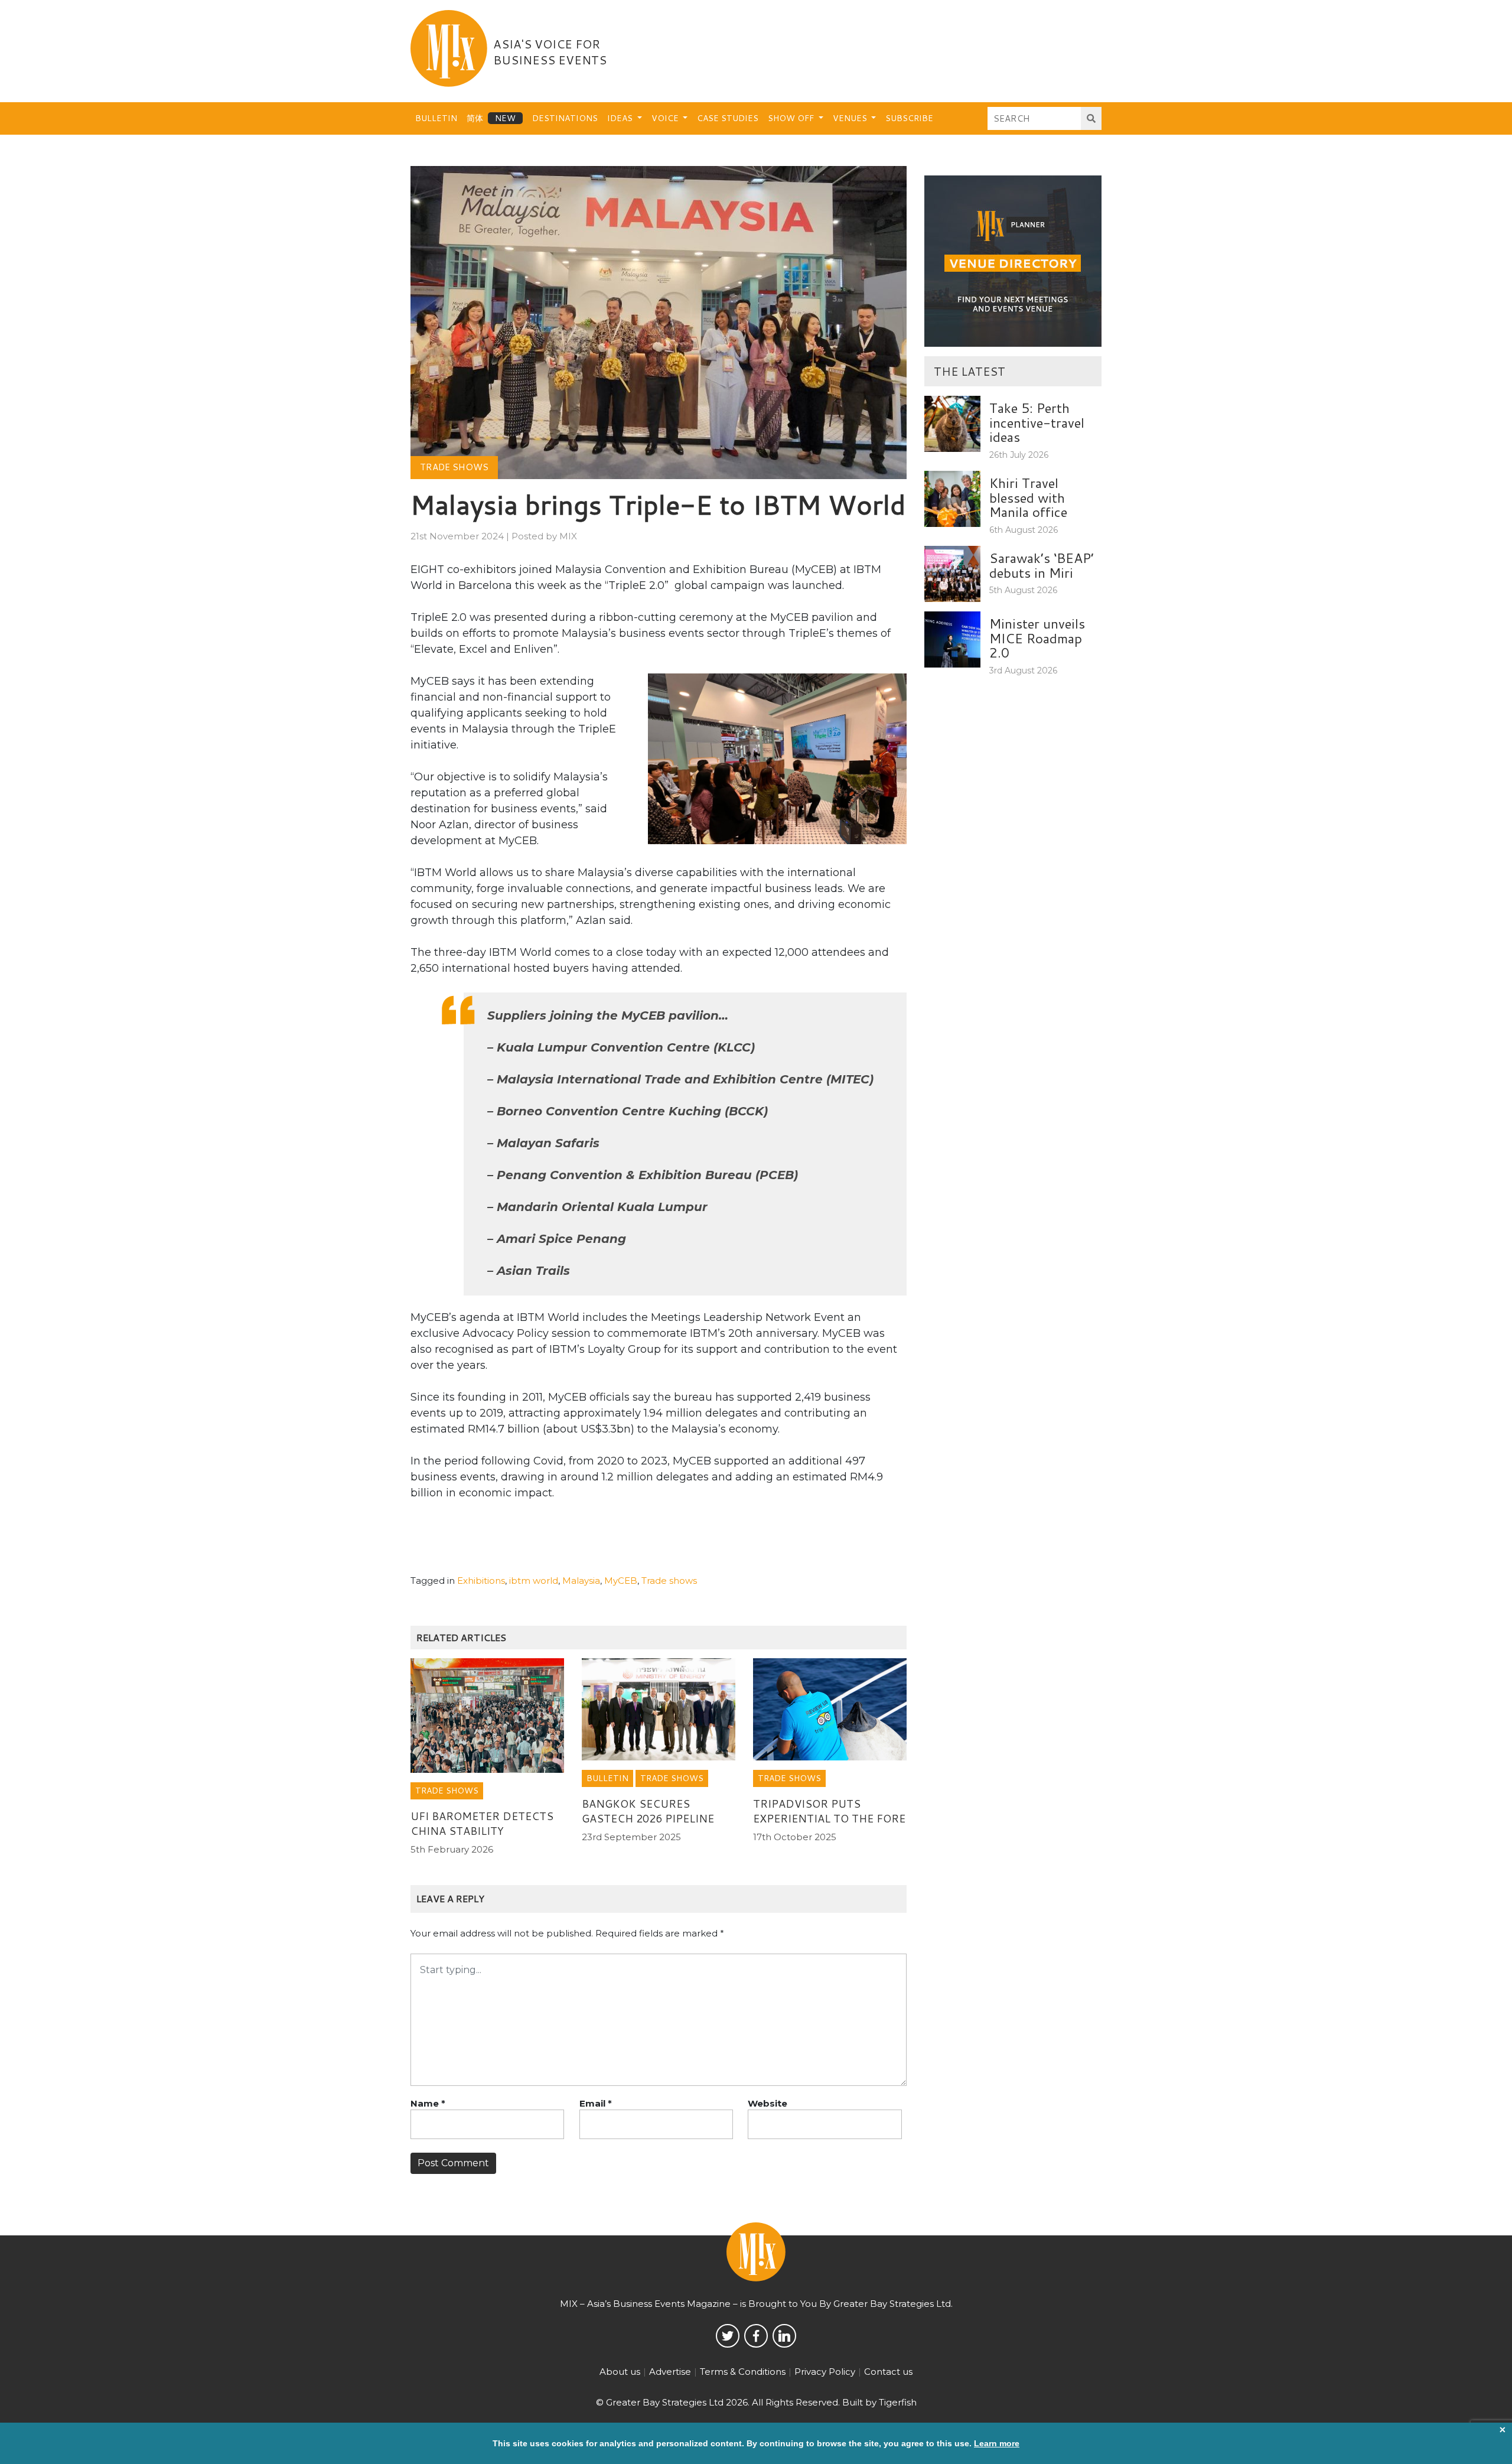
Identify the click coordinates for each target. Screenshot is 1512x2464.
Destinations (565, 118)
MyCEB (621, 1581)
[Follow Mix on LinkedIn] (784, 2336)
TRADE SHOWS (454, 467)
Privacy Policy (825, 2372)
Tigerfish (898, 2402)
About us (620, 2372)
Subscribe (909, 118)
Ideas (621, 118)
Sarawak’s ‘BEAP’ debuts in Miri (1042, 565)
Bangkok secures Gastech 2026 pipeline (648, 1811)
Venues (851, 118)
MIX (568, 536)
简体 (475, 118)
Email (596, 2103)
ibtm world (534, 1581)
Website (768, 2103)
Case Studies (728, 118)
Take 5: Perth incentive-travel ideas (1037, 422)
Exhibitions (481, 1581)
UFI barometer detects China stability (482, 1823)
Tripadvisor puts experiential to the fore (829, 1811)
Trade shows (669, 1581)
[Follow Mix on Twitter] (728, 2336)
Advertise (670, 2372)
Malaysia (581, 1581)
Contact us (888, 2372)
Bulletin (436, 118)
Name (428, 2103)
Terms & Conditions (743, 2372)
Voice (666, 118)
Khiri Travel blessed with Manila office (1028, 497)
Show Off (792, 118)
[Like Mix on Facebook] (756, 2336)
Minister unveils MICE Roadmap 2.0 (1037, 638)
